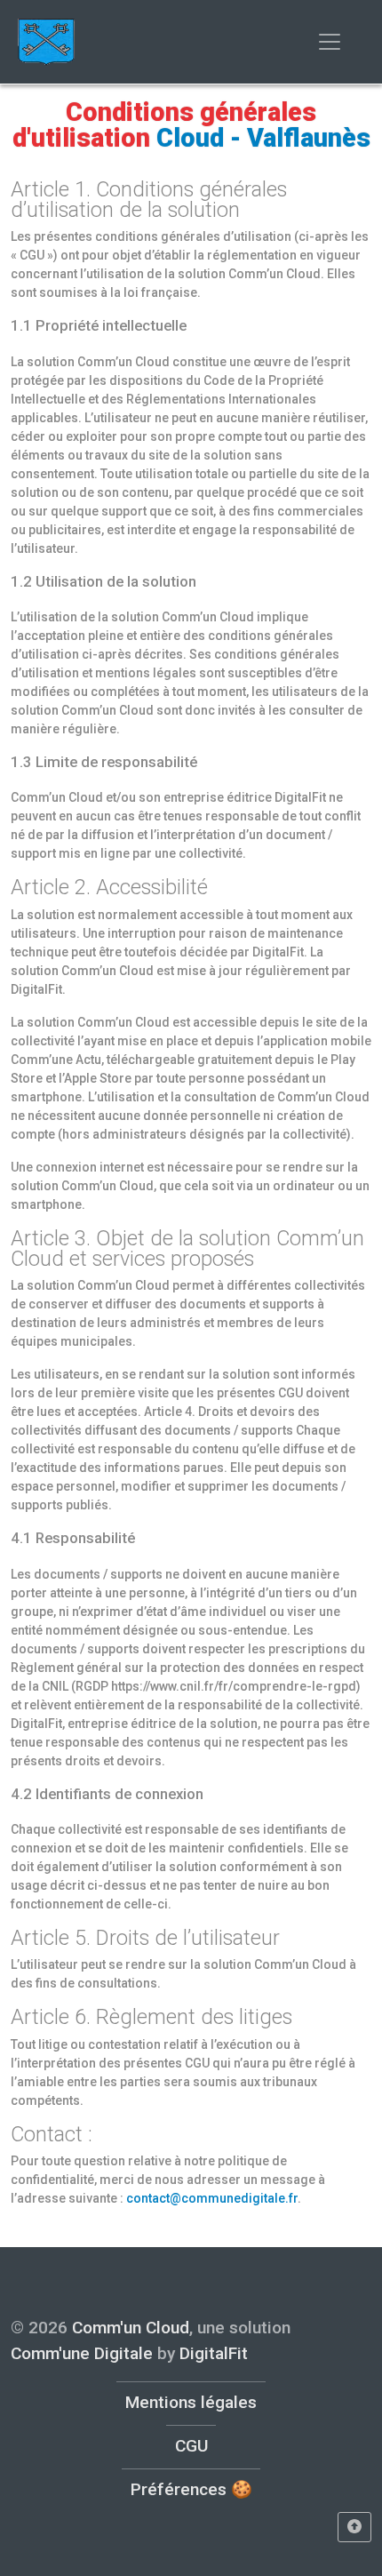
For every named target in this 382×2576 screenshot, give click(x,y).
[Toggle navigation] (330, 42)
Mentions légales (191, 2402)
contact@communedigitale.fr (212, 2198)
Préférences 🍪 (191, 2489)
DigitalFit (214, 2353)
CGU (191, 2446)
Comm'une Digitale (82, 2353)
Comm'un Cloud (131, 2328)
